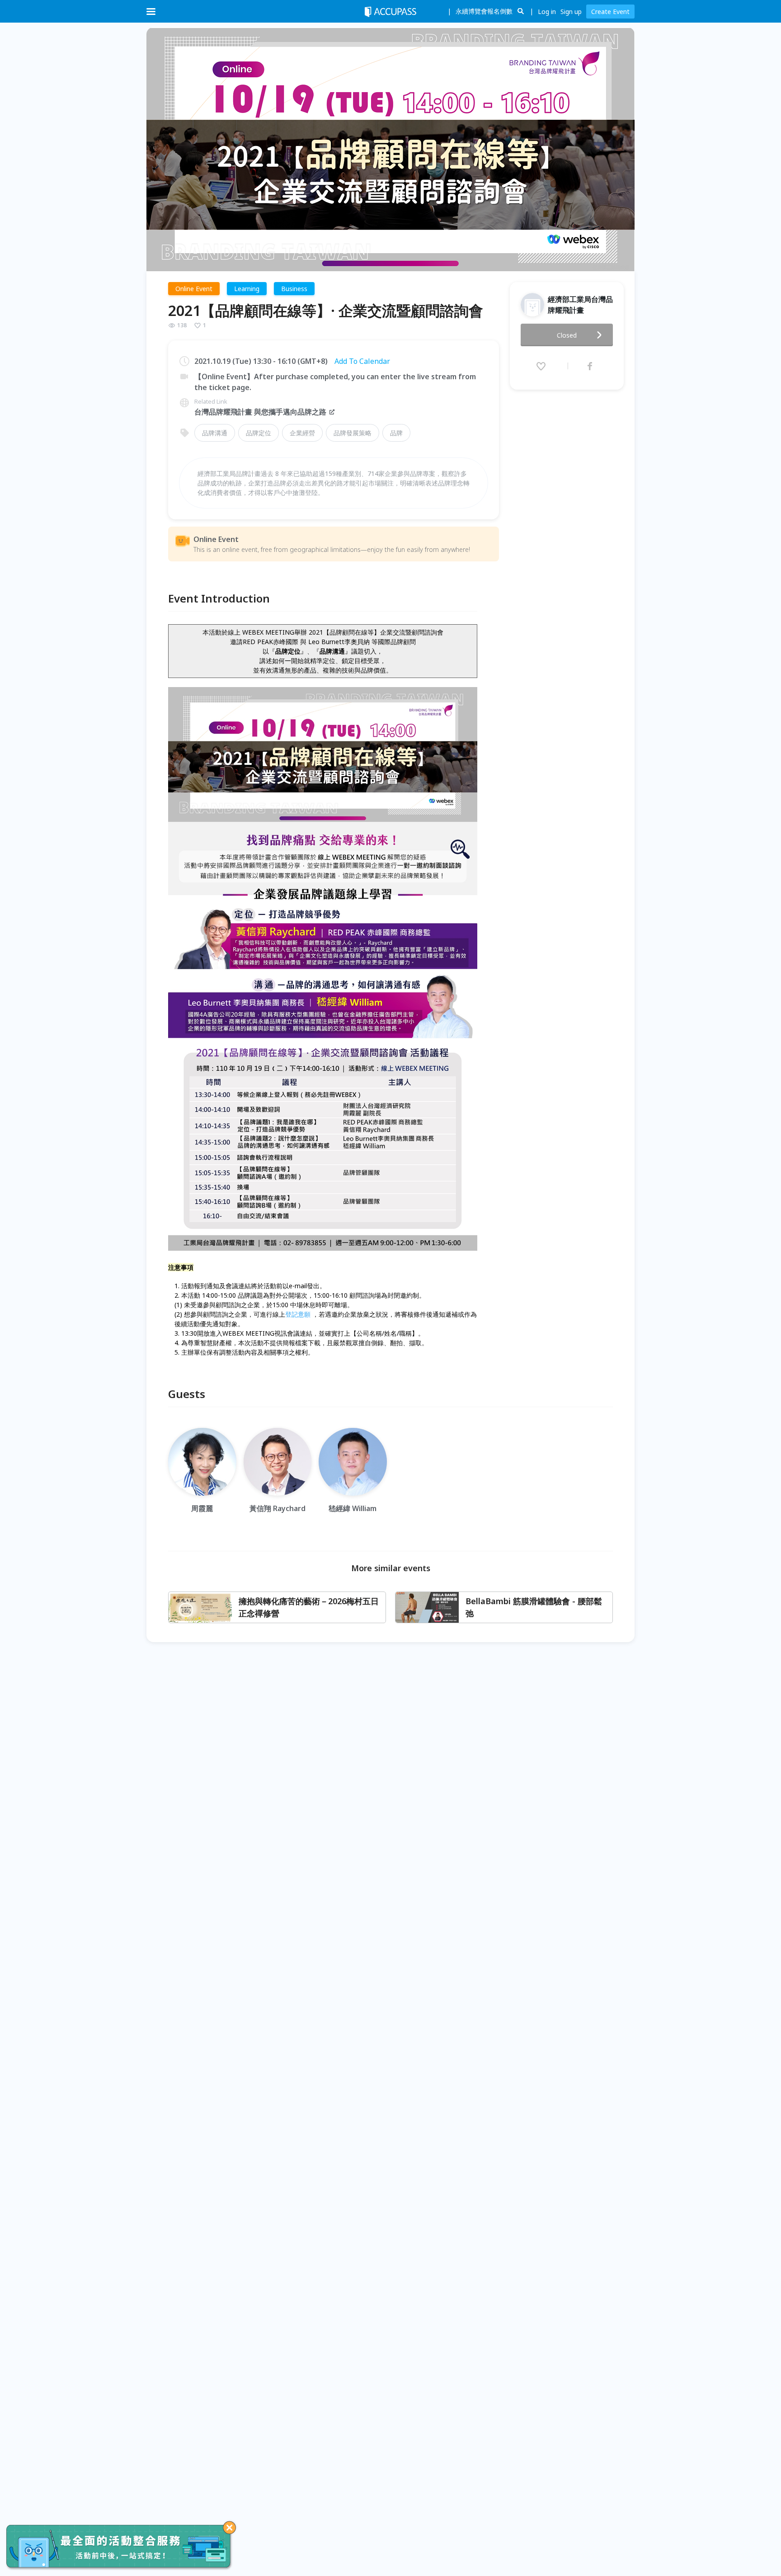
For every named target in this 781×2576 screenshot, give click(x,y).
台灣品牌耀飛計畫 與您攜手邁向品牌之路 (260, 412)
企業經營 (302, 433)
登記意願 (298, 1314)
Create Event (610, 12)
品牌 (396, 433)
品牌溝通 (215, 433)
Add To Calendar (362, 361)
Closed (567, 335)
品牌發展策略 (353, 433)
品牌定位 (259, 433)
